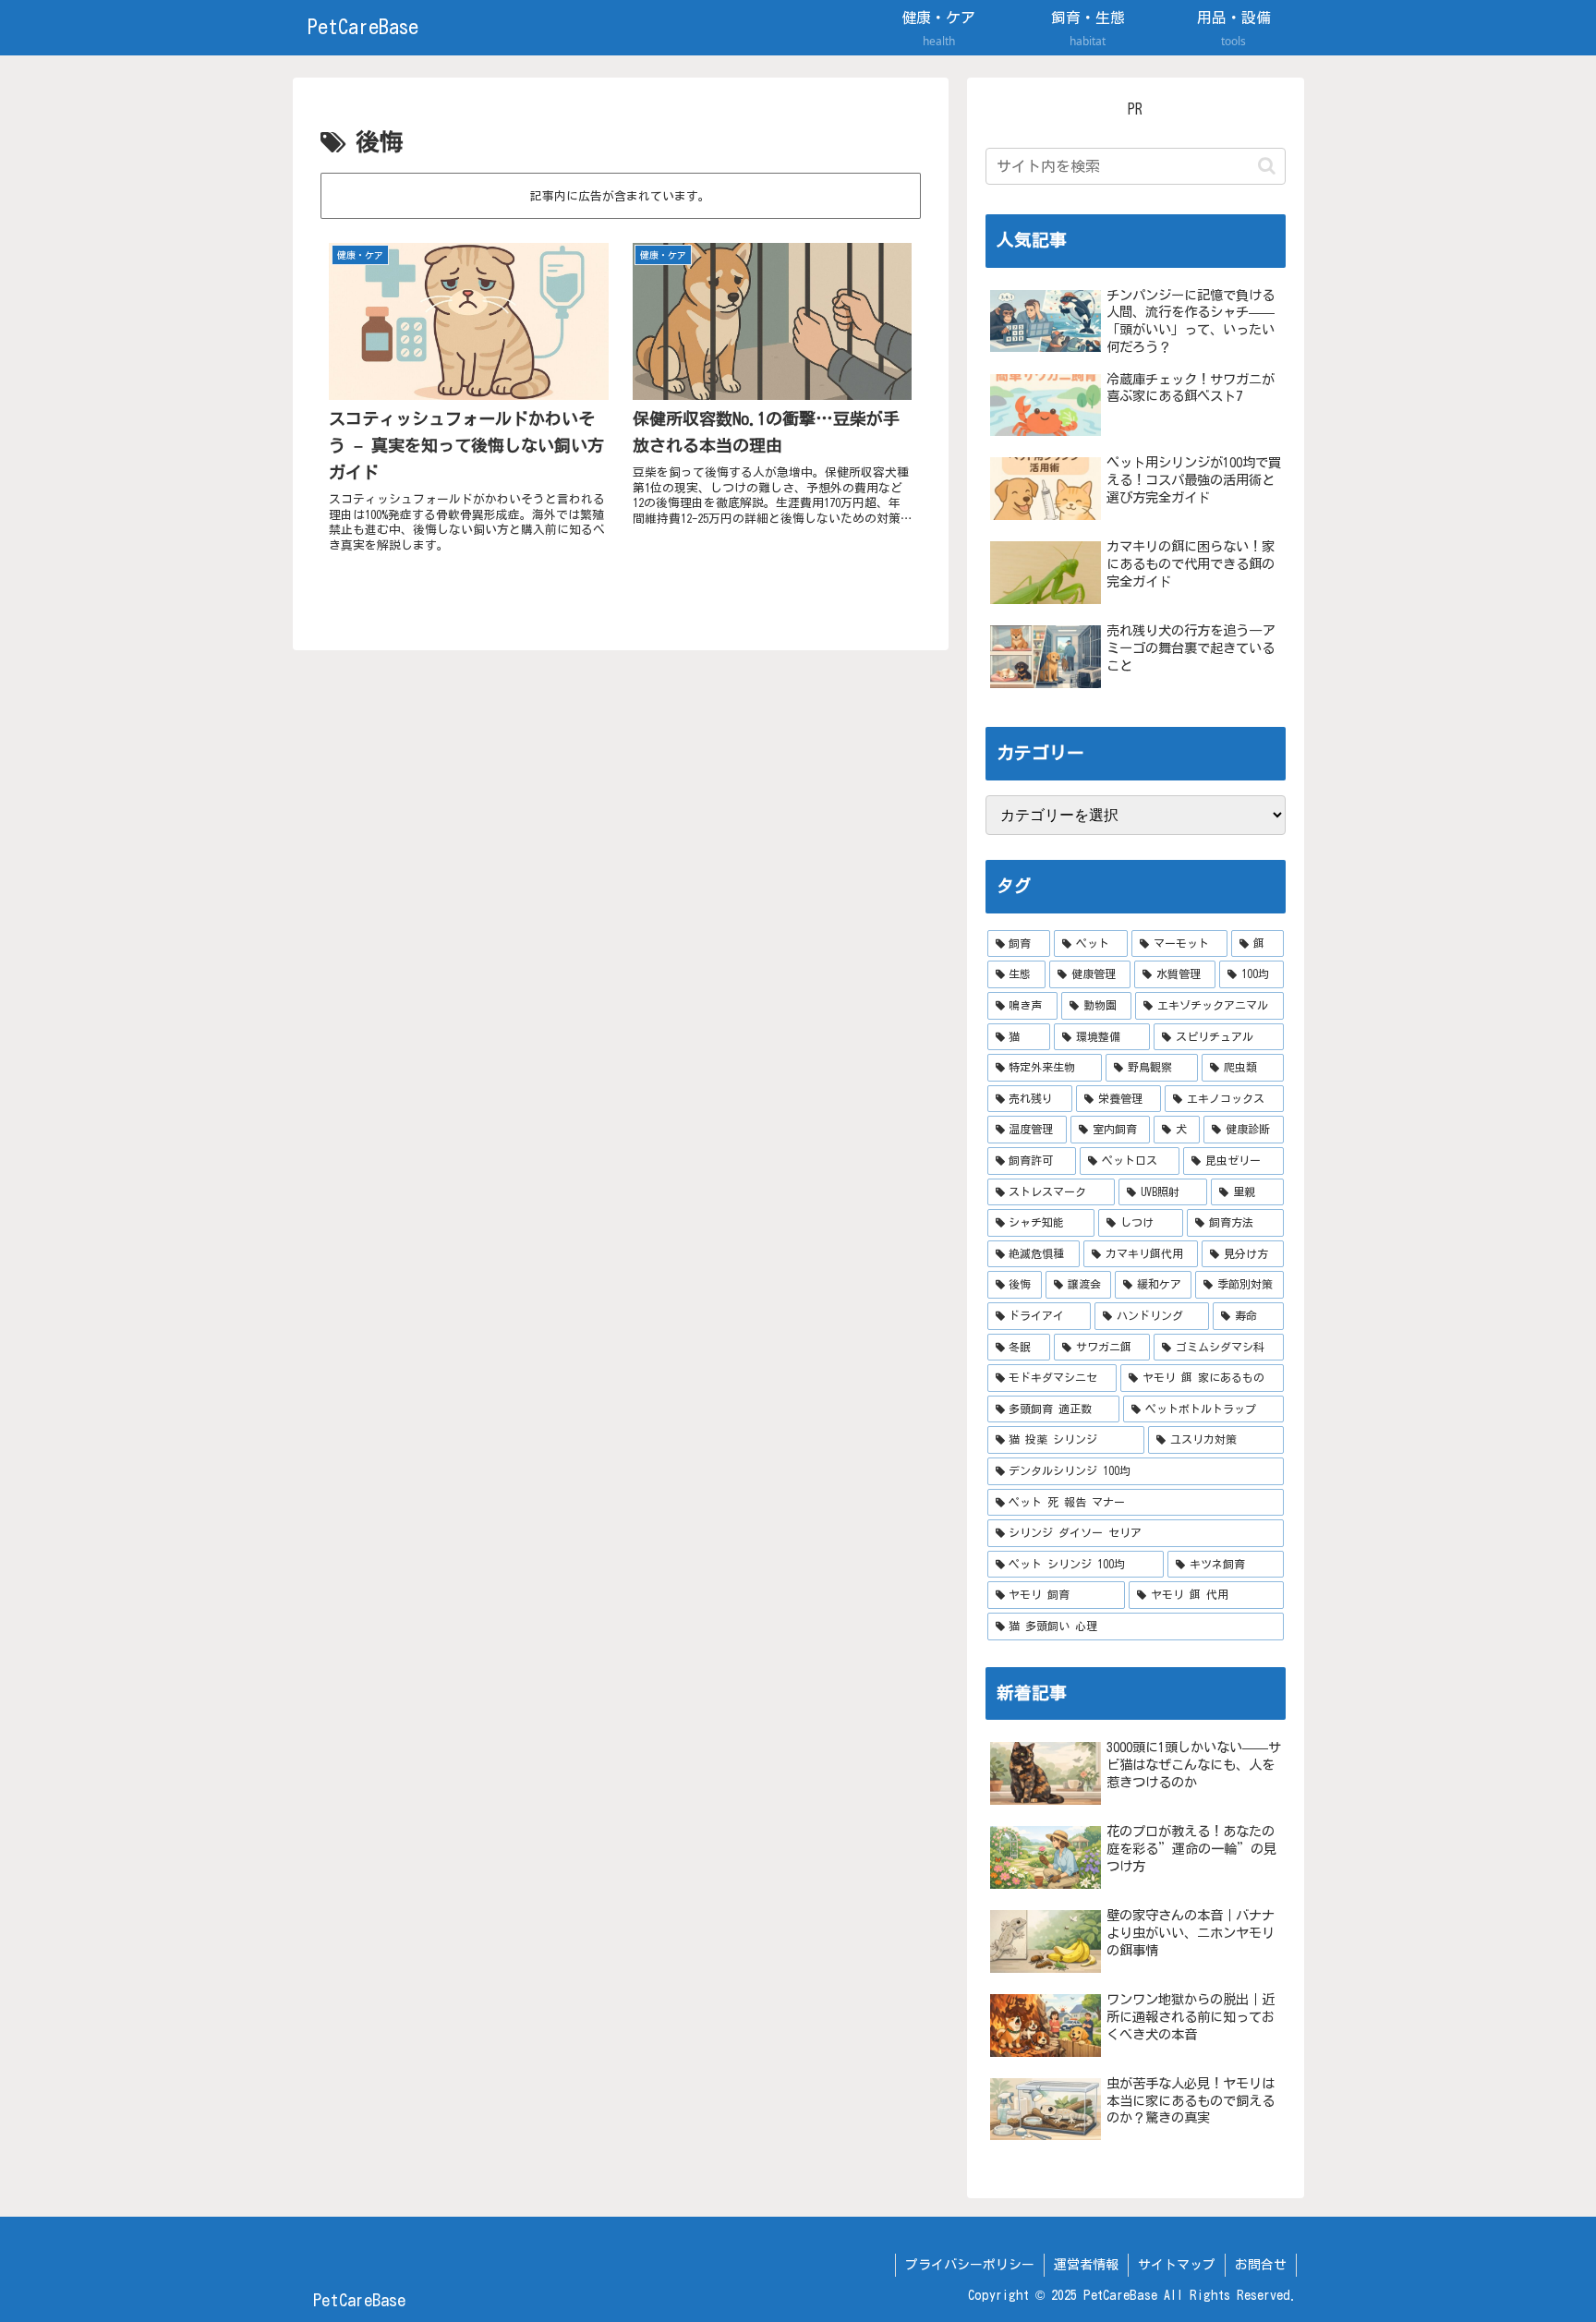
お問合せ (1261, 2265)
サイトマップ (1177, 2265)
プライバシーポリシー (970, 2265)
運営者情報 (1086, 2265)
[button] (1267, 166)
